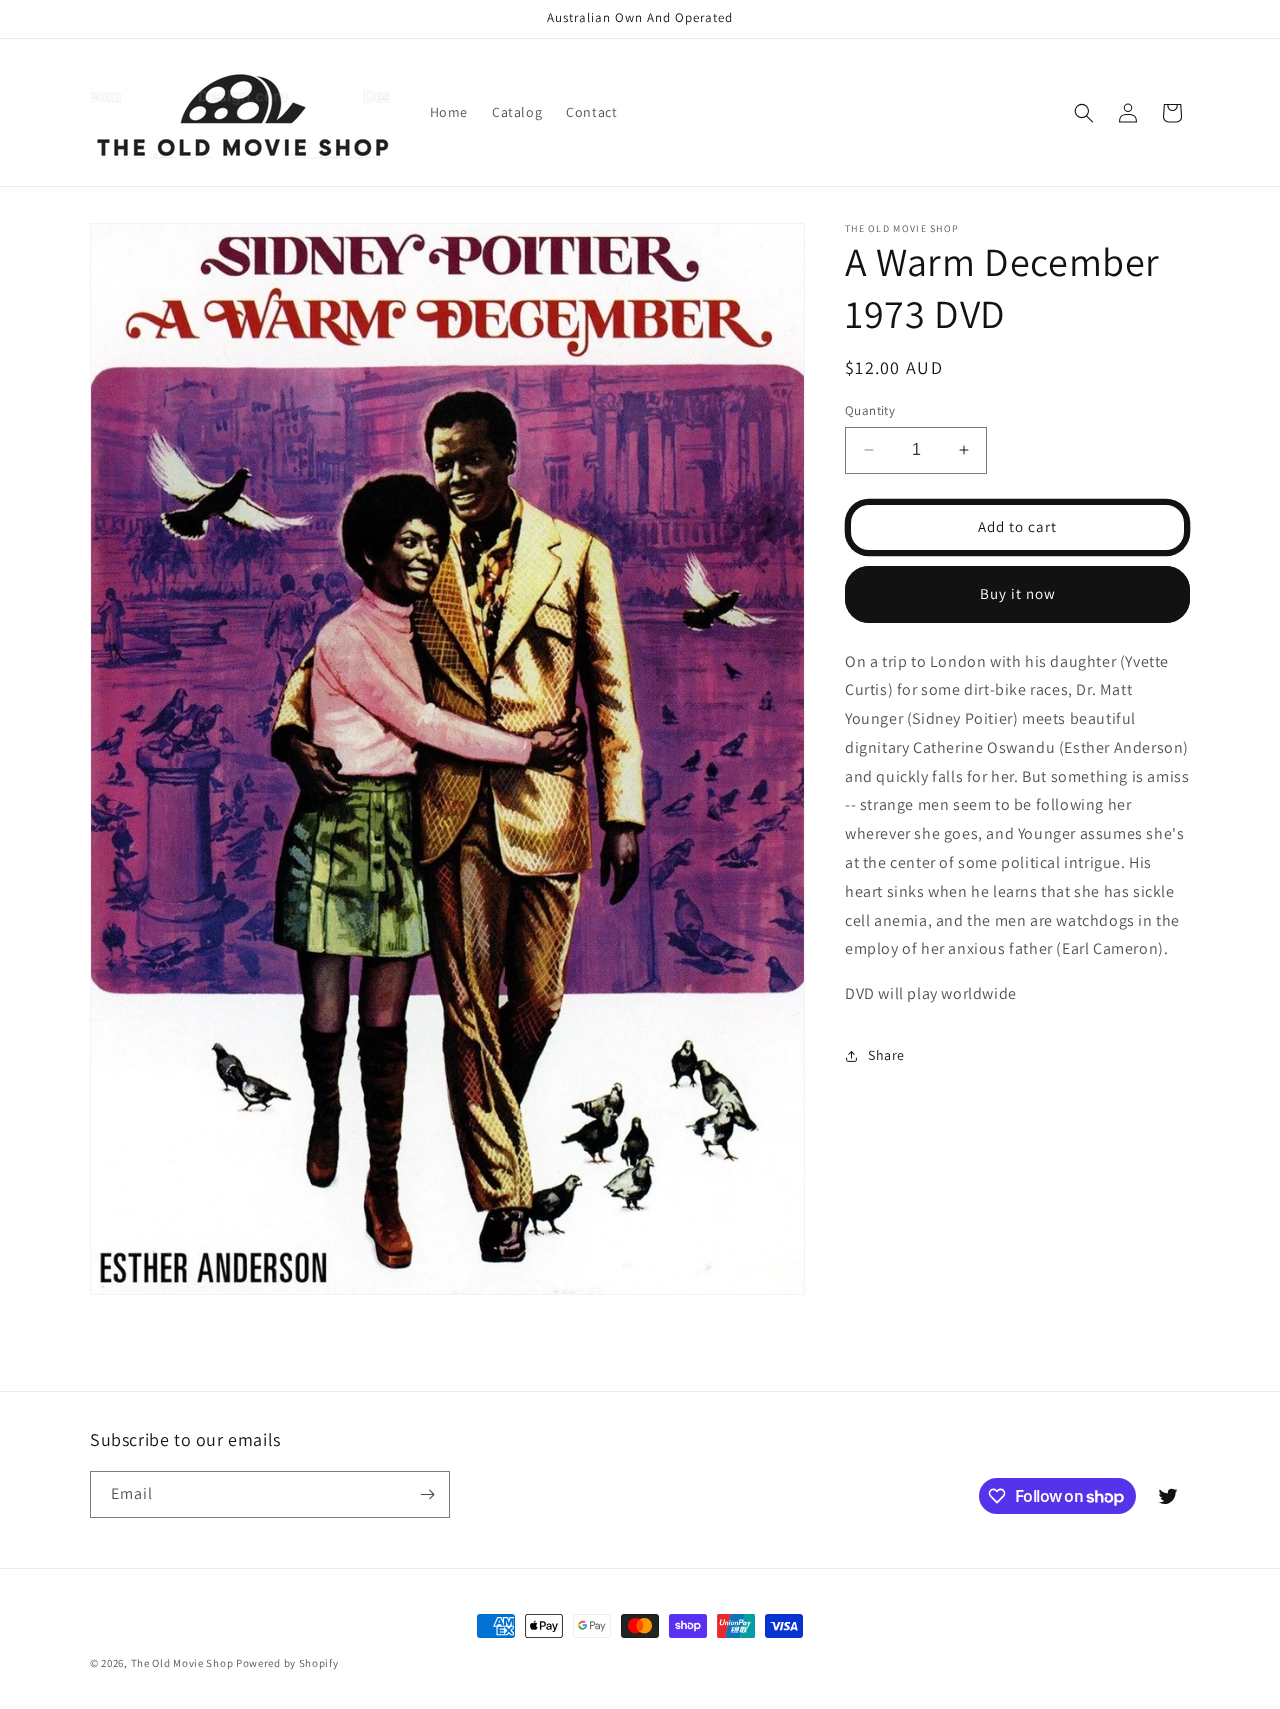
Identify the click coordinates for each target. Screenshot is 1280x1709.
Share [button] (886, 1055)
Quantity (870, 410)
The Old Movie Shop (182, 1663)
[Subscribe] (427, 1494)
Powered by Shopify (287, 1663)
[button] (1084, 113)
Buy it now (1018, 593)
